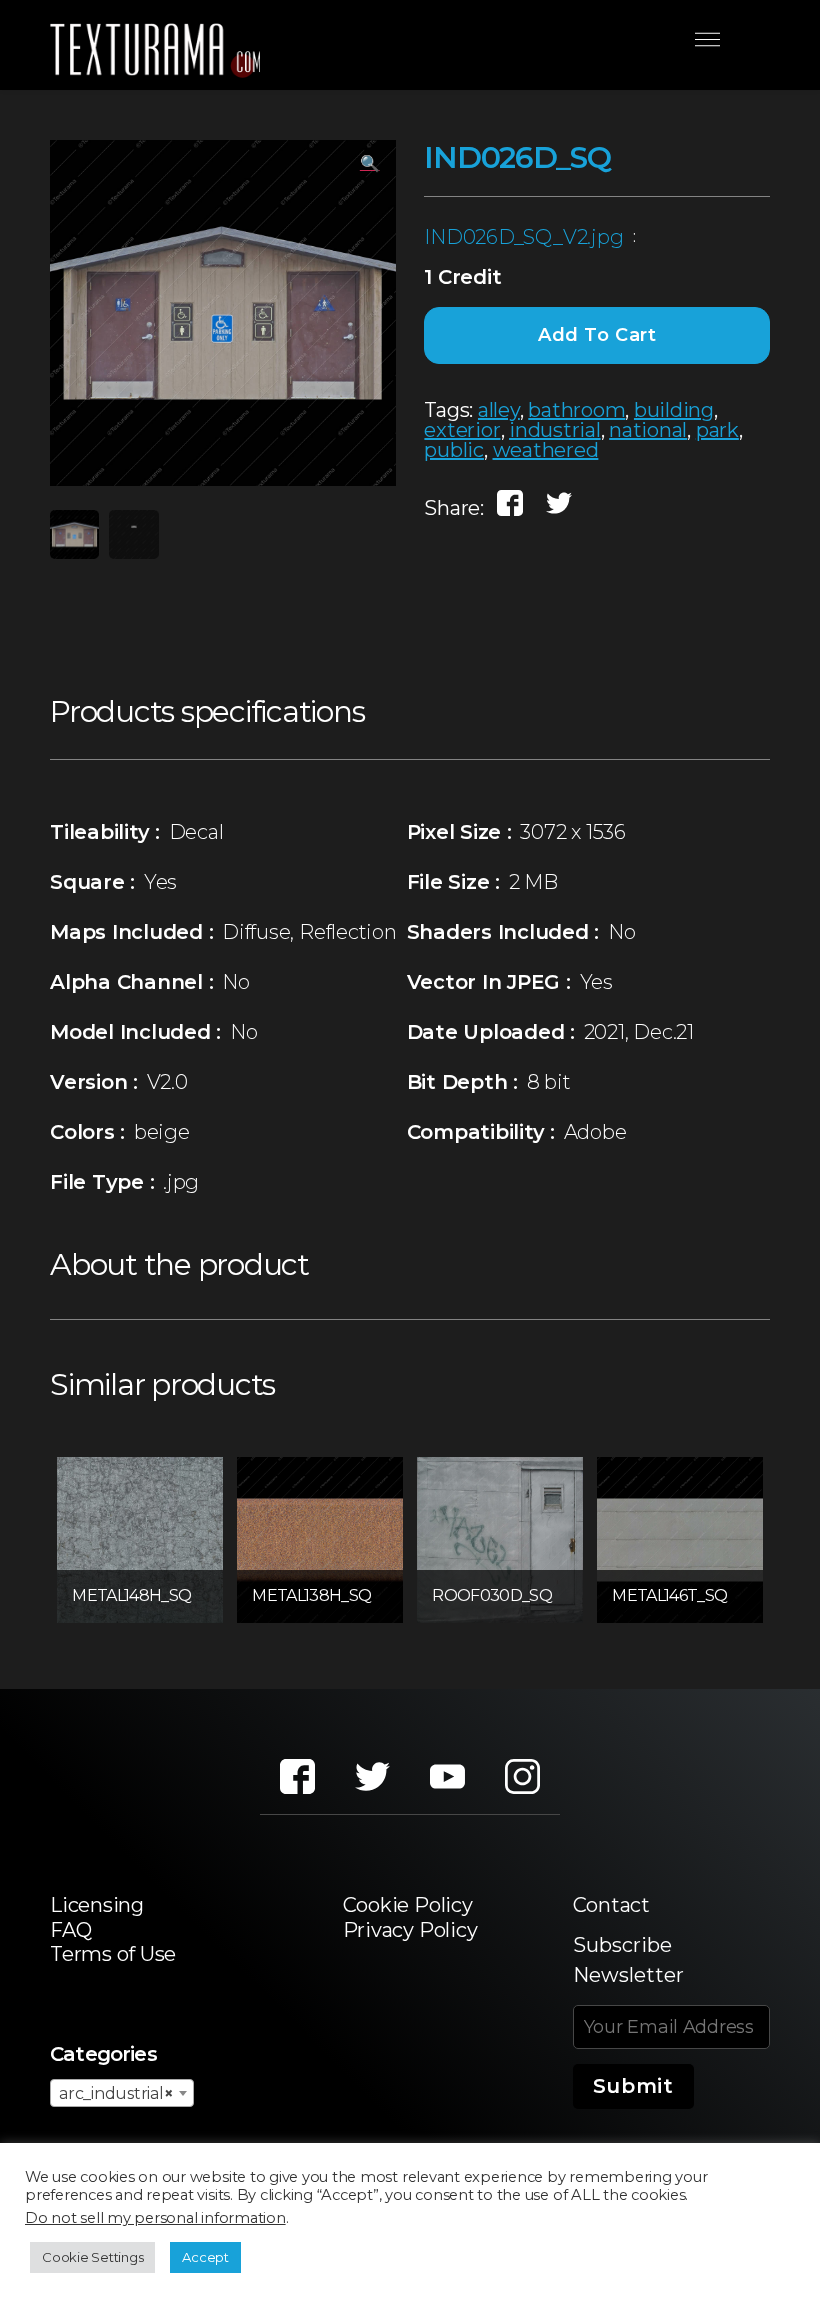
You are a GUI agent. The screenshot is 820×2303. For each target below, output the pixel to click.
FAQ (70, 1930)
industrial (555, 430)
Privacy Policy (410, 1930)
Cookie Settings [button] (92, 2257)
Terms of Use (113, 1954)
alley (499, 410)
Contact (611, 1905)
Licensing (97, 1905)
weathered (546, 450)
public (454, 450)
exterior (462, 430)
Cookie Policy (408, 1905)
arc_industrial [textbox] (116, 2093)
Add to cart (597, 335)
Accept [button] (205, 2257)
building (674, 410)
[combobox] (122, 2093)
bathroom (576, 410)
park (717, 430)
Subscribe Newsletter (628, 1960)
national (648, 430)
